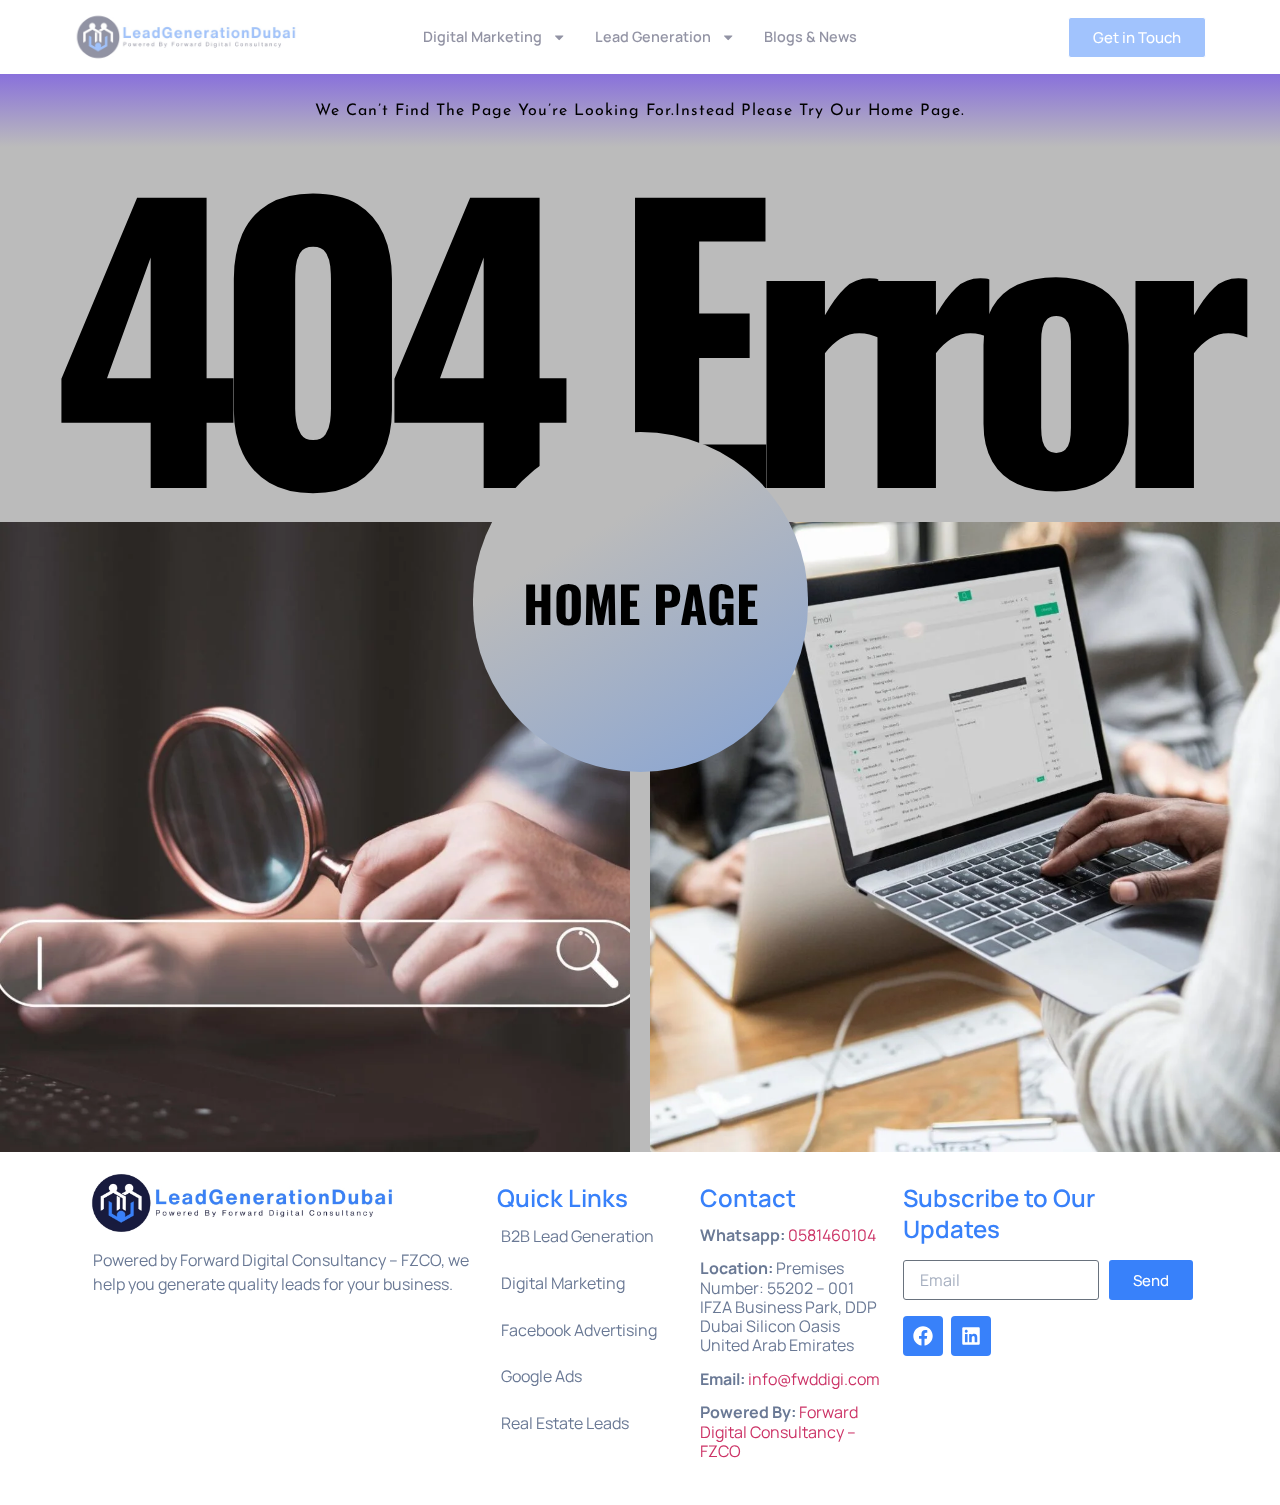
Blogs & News (810, 36)
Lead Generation (653, 36)
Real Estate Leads (565, 1423)
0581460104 (832, 1235)
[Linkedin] (971, 1336)
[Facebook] (923, 1336)
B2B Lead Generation (577, 1236)
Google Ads (541, 1376)
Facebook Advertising (579, 1330)
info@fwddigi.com (814, 1379)
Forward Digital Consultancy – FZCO (779, 1431)
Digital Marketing (482, 36)
